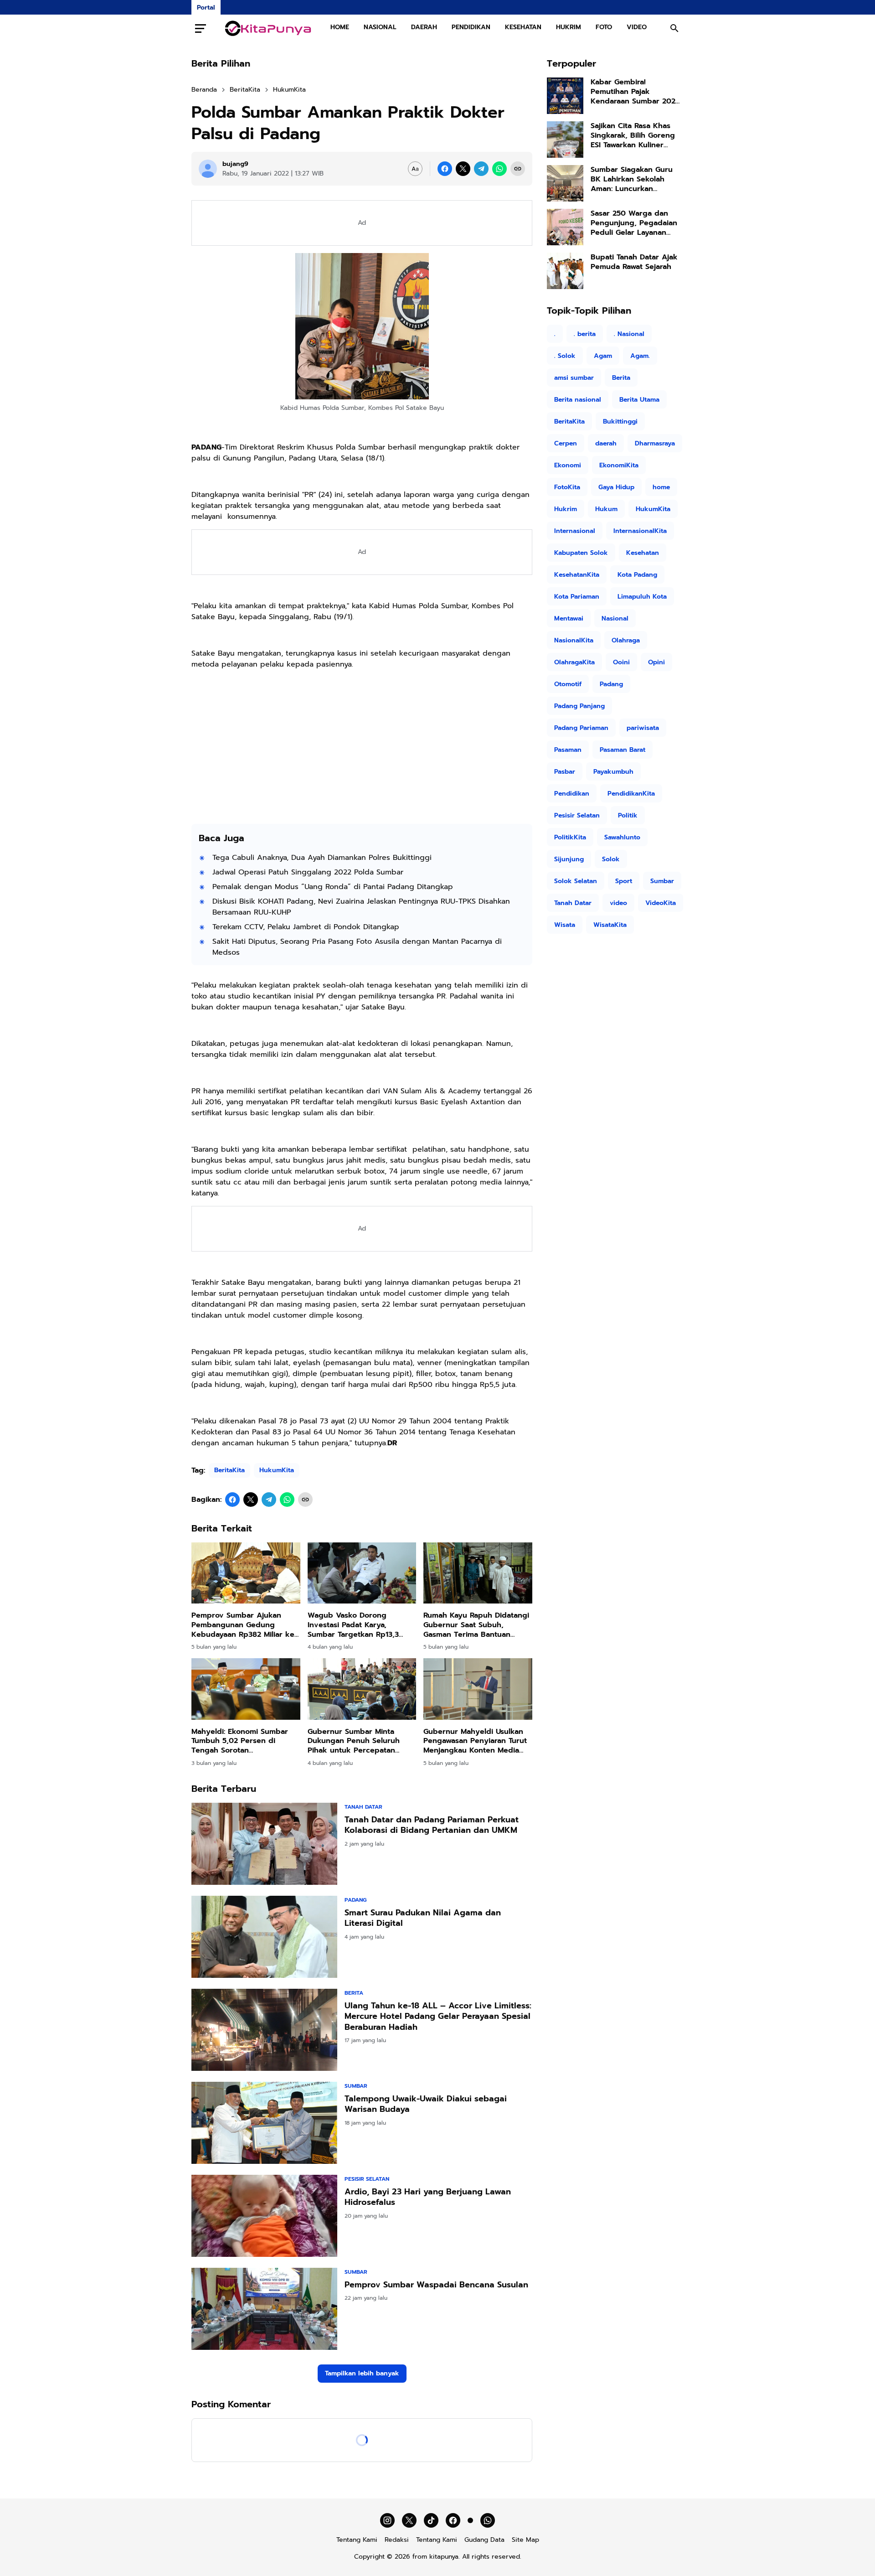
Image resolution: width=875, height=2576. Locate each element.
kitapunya (444, 2557)
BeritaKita (229, 1470)
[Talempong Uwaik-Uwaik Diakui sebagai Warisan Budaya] (264, 2123)
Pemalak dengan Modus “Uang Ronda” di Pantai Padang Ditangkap (333, 887)
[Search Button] (674, 28)
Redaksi (397, 2540)
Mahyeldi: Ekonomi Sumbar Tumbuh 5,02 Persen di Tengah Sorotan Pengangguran (240, 1741)
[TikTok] (431, 2520)
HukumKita (277, 1470)
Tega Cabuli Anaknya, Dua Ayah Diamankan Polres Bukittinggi (322, 858)
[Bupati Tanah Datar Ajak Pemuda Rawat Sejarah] (565, 271)
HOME (340, 27)
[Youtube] (470, 2520)
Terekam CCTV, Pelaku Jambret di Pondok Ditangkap (306, 927)
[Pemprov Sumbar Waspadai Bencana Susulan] (264, 2309)
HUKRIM (569, 27)
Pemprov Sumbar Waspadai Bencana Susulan (436, 2285)
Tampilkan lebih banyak (362, 2373)
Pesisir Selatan (367, 2179)
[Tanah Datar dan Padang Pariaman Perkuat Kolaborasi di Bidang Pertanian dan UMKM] (264, 1844)
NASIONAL (380, 27)
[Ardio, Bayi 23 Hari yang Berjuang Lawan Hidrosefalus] (264, 2216)
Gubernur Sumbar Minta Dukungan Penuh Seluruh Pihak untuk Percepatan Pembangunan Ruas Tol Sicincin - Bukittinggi (354, 1741)
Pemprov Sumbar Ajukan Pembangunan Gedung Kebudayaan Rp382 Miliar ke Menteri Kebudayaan (243, 1625)
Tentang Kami (357, 2540)
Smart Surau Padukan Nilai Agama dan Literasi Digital (423, 1918)
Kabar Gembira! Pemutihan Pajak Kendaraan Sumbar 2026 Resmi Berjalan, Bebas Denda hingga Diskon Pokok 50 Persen (635, 92)
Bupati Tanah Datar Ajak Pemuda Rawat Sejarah (634, 262)
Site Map (525, 2540)
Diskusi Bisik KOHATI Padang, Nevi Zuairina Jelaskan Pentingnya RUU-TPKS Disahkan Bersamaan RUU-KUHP (361, 907)
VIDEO (637, 27)
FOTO (604, 27)
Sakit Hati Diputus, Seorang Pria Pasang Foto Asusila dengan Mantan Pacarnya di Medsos (357, 947)
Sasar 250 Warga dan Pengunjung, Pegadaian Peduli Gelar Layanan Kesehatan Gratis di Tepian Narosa (634, 223)
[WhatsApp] (499, 169)
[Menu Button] (201, 28)
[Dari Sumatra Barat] (268, 28)
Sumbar (356, 2086)
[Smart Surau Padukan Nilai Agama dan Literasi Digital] (264, 1937)
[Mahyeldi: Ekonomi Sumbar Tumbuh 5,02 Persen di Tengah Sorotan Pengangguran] (246, 1689)
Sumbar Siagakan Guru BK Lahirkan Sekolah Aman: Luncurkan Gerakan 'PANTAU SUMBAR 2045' (637, 179)
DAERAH (424, 27)
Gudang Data (484, 2540)
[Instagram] (387, 2520)
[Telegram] (481, 169)
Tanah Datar (363, 1807)
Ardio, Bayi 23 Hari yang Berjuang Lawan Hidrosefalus (428, 2197)
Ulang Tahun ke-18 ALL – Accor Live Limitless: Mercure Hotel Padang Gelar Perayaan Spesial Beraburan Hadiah (438, 2017)
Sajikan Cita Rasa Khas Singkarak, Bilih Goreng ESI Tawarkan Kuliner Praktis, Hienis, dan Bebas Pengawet (633, 135)
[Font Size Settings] (415, 169)
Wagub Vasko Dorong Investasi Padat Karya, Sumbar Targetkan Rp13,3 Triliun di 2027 (353, 1625)
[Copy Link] (518, 169)
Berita (354, 1993)
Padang (355, 1900)
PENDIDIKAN (471, 27)
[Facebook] (445, 169)
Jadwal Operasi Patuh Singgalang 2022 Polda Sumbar (308, 872)
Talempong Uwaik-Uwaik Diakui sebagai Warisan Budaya (426, 2104)
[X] (463, 169)
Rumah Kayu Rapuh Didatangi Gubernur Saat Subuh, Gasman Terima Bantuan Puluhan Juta (476, 1625)
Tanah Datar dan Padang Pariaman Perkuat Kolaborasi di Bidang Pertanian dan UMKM (432, 1825)
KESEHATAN (523, 27)
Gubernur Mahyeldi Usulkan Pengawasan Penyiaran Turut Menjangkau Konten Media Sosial (475, 1741)
